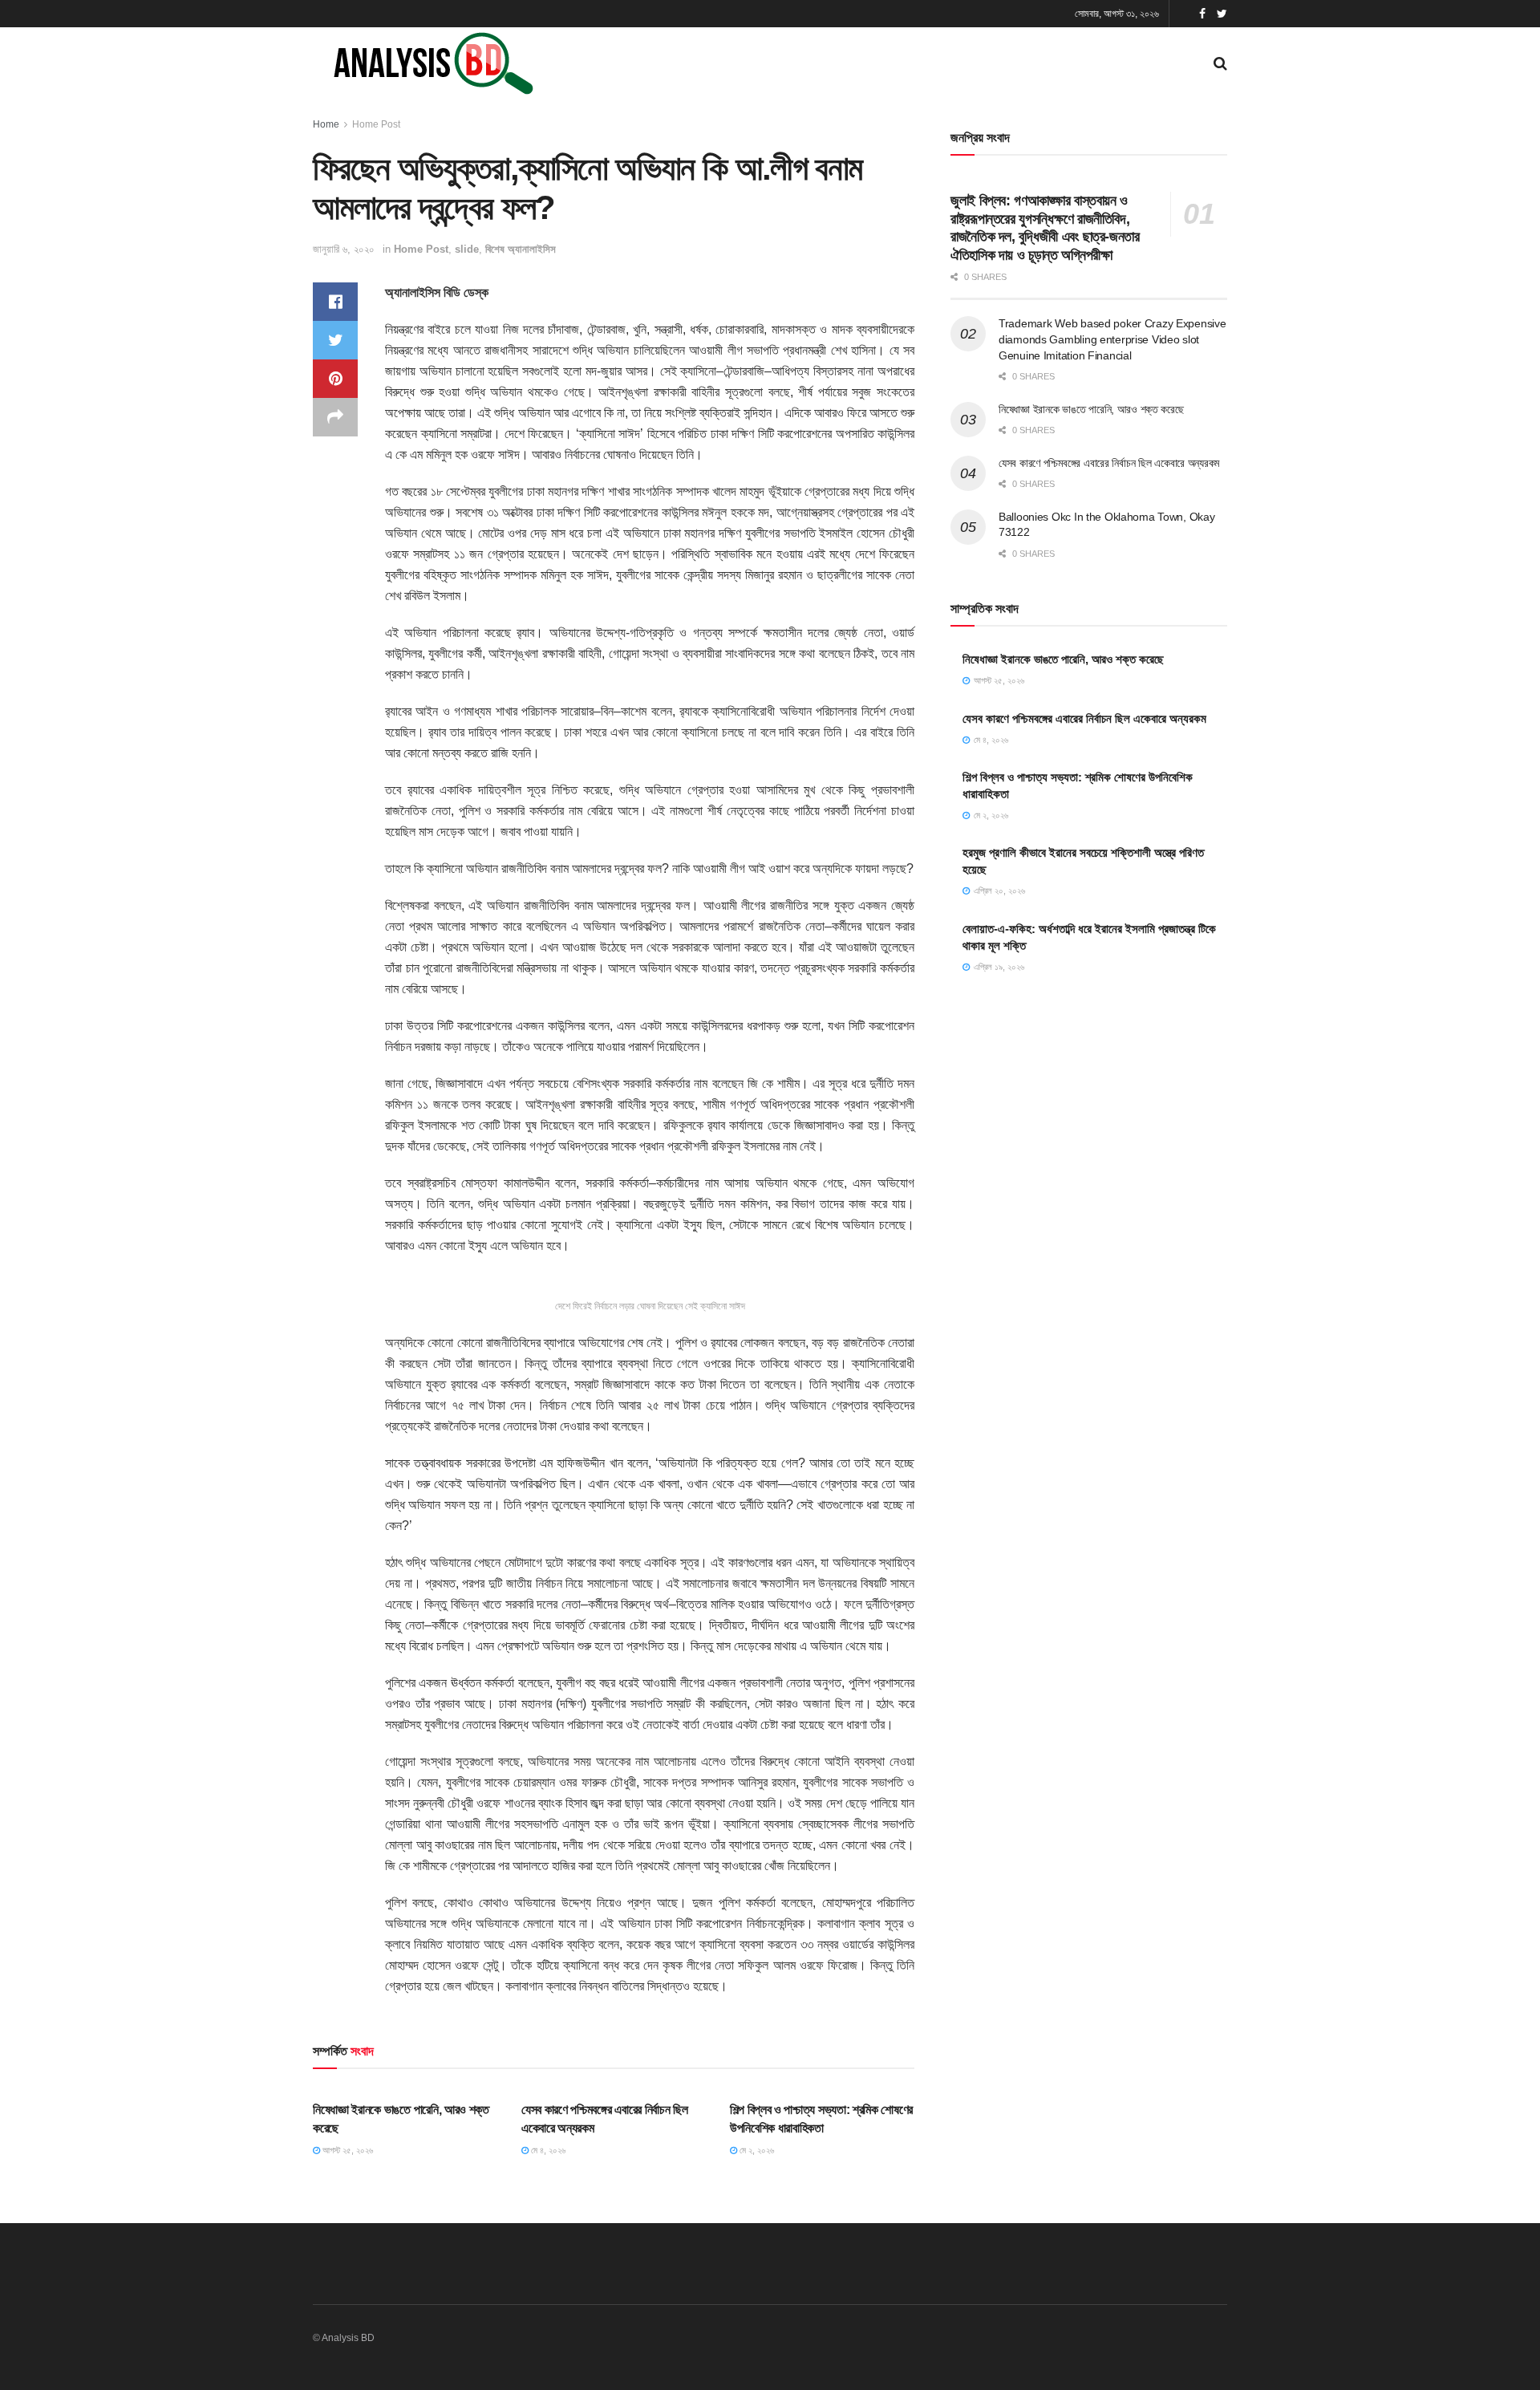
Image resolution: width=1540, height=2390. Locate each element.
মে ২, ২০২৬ (756, 2150)
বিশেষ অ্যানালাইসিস (521, 249)
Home (326, 124)
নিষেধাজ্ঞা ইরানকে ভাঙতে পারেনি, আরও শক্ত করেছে (1091, 409)
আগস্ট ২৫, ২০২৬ (346, 2150)
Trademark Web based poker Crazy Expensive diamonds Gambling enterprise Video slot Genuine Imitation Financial (1112, 339)
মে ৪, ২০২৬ (547, 2150)
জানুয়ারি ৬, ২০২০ (344, 249)
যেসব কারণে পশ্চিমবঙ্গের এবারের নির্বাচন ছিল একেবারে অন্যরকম (1109, 463)
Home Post (376, 124)
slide (467, 249)
